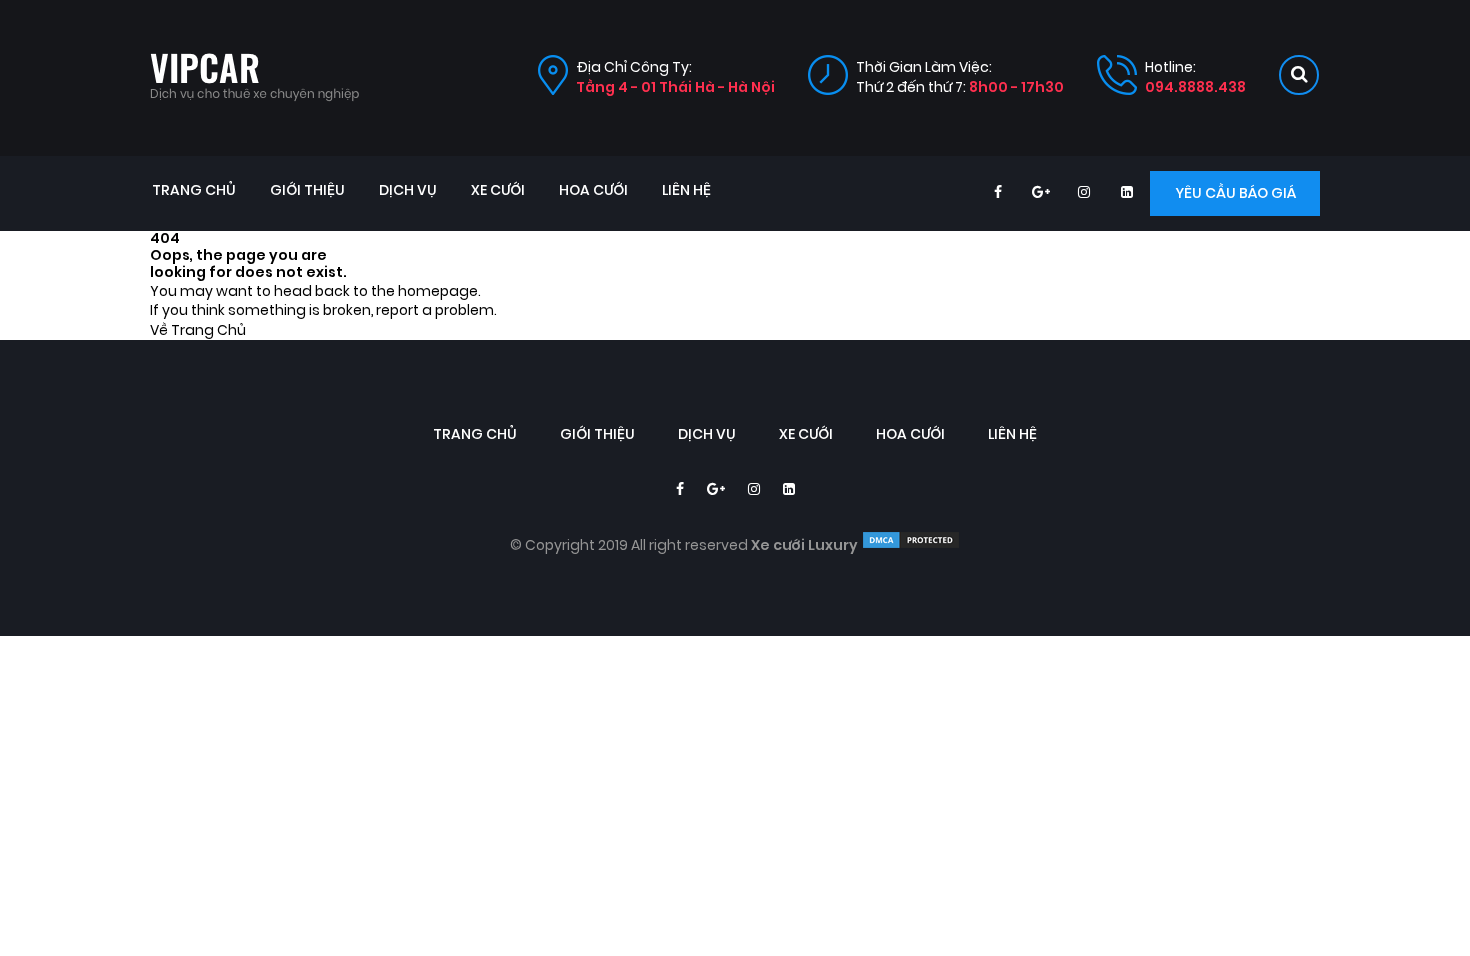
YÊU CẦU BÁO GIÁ (1235, 193)
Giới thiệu (307, 190)
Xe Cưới (498, 190)
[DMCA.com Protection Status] (911, 545)
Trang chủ (194, 190)
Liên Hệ (686, 190)
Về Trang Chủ (198, 330)
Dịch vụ (408, 190)
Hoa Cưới (593, 190)
